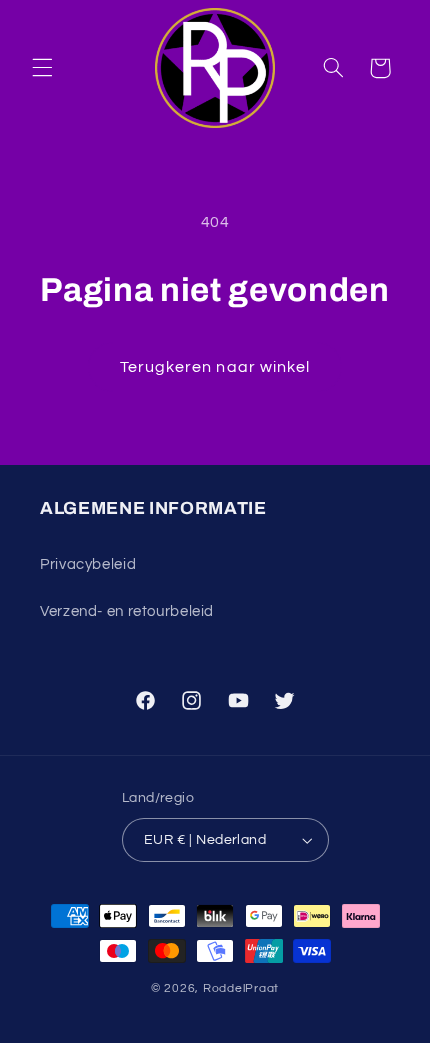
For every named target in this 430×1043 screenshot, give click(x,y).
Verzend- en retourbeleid (127, 611)
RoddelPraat (241, 988)
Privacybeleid (88, 564)
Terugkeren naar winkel (215, 367)
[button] (42, 68)
